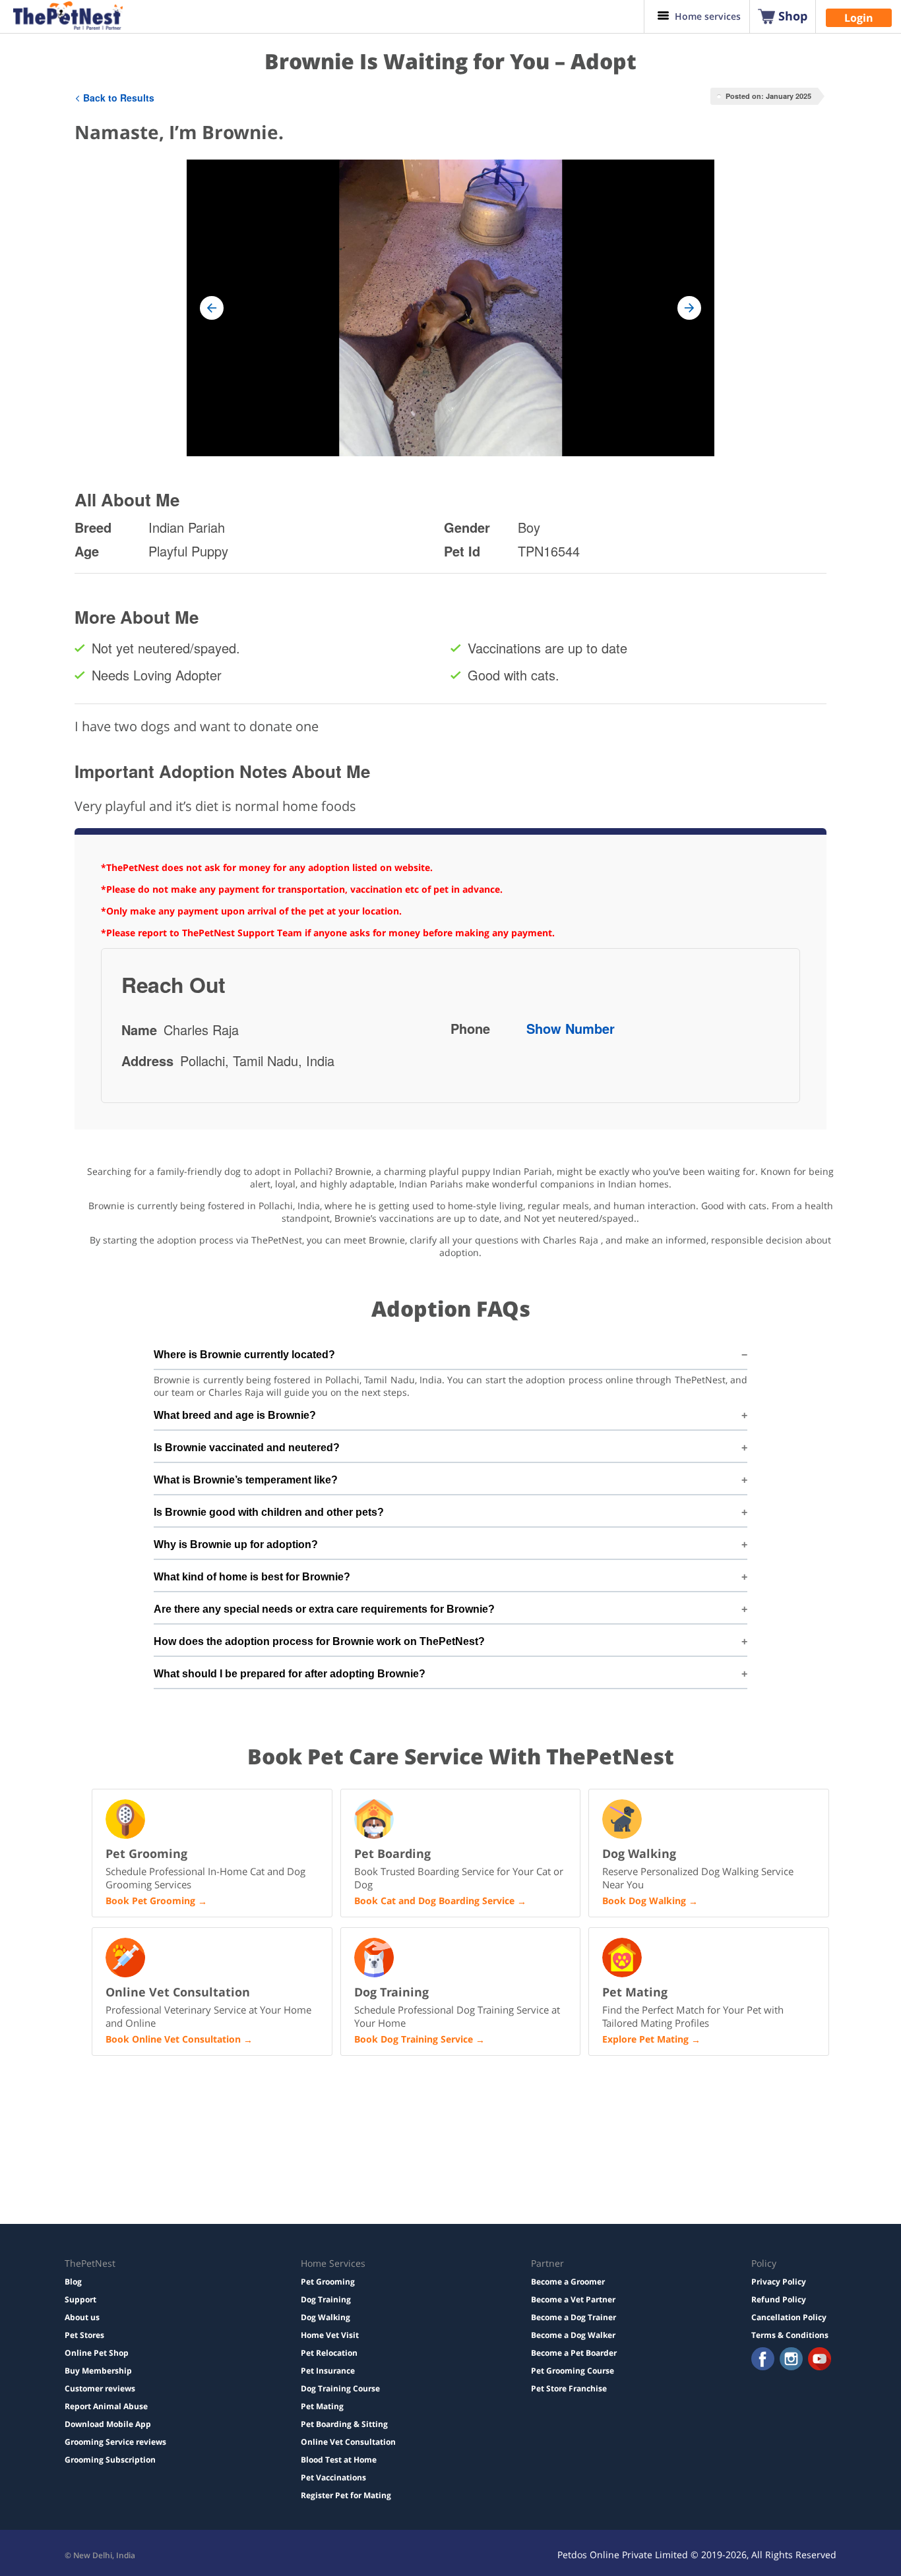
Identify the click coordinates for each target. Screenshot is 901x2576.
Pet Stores (84, 2335)
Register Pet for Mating (346, 2495)
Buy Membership (98, 2371)
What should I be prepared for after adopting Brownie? (290, 1674)
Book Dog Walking (644, 1901)
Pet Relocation (329, 2353)
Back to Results (119, 98)
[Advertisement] (269, 2149)
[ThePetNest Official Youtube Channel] (820, 2360)
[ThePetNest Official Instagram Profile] (791, 2360)
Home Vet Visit (330, 2335)
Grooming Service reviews (115, 2442)
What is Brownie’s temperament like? (246, 1480)
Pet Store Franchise (569, 2388)
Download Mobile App (108, 2424)
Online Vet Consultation (348, 2442)
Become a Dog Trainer (574, 2317)
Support (80, 2299)
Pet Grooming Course (573, 2371)
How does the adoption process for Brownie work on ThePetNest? (319, 1641)
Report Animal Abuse (106, 2406)
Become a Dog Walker (573, 2335)
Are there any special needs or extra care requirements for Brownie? (324, 1609)
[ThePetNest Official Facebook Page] (763, 2360)
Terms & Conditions (790, 2335)
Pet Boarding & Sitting (344, 2424)
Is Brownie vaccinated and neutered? (247, 1448)
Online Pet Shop (97, 2353)
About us (82, 2317)
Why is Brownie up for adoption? (236, 1544)
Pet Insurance (328, 2371)
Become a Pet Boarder (574, 2353)
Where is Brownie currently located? (244, 1355)
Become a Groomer (568, 2282)
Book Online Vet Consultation (173, 2039)
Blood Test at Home (339, 2460)
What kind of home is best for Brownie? (252, 1577)
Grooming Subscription (110, 2460)
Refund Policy (779, 2299)
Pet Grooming (328, 2282)
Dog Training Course (340, 2388)
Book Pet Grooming (150, 1901)
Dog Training (326, 2299)
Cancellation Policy (789, 2317)
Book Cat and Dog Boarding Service (434, 1901)
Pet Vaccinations (333, 2477)
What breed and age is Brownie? (235, 1415)
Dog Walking (326, 2317)
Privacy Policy (779, 2282)
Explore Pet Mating (645, 2039)
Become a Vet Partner (573, 2299)
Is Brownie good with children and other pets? (269, 1512)
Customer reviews (100, 2388)
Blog (73, 2282)
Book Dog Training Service (414, 2039)
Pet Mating (322, 2406)
